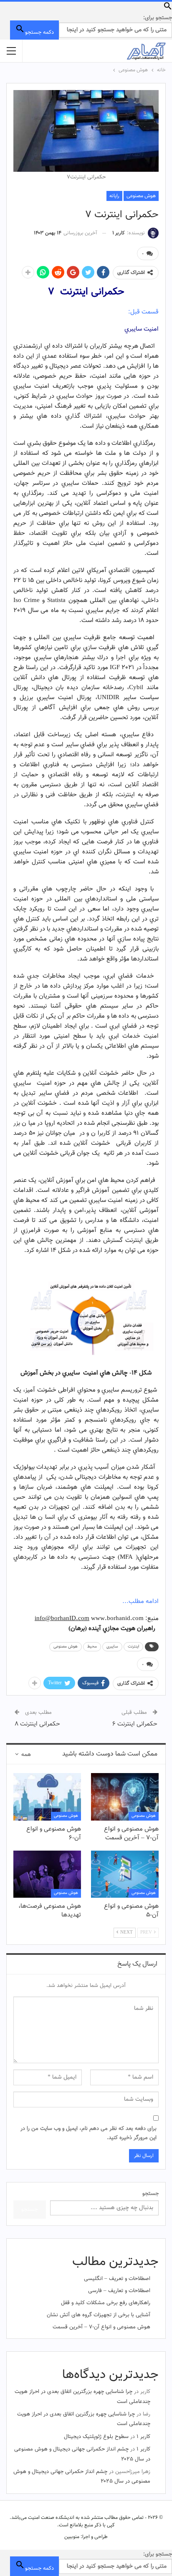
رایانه (114, 196)
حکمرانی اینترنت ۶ (135, 1724)
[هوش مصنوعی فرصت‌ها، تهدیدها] (47, 1874)
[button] (168, 9)
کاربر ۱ (143, 2437)
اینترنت (133, 1647)
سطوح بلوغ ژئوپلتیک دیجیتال (96, 2437)
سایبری (112, 1647)
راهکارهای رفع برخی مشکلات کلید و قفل (106, 2303)
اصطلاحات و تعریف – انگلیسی (117, 2279)
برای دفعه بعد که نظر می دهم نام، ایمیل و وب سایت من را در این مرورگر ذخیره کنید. (89, 2133)
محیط (92, 1647)
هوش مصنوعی (141, 196)
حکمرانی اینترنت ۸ (37, 1724)
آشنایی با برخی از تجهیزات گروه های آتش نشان (99, 2315)
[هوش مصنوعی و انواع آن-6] (47, 1797)
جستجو (150, 2194)
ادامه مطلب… (140, 1602)
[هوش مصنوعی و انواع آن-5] (125, 1874)
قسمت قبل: (143, 312)
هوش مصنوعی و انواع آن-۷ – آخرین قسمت (101, 2327)
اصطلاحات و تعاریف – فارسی (119, 2291)
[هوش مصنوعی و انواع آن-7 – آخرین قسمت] (125, 1797)
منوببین (72, 2537)
